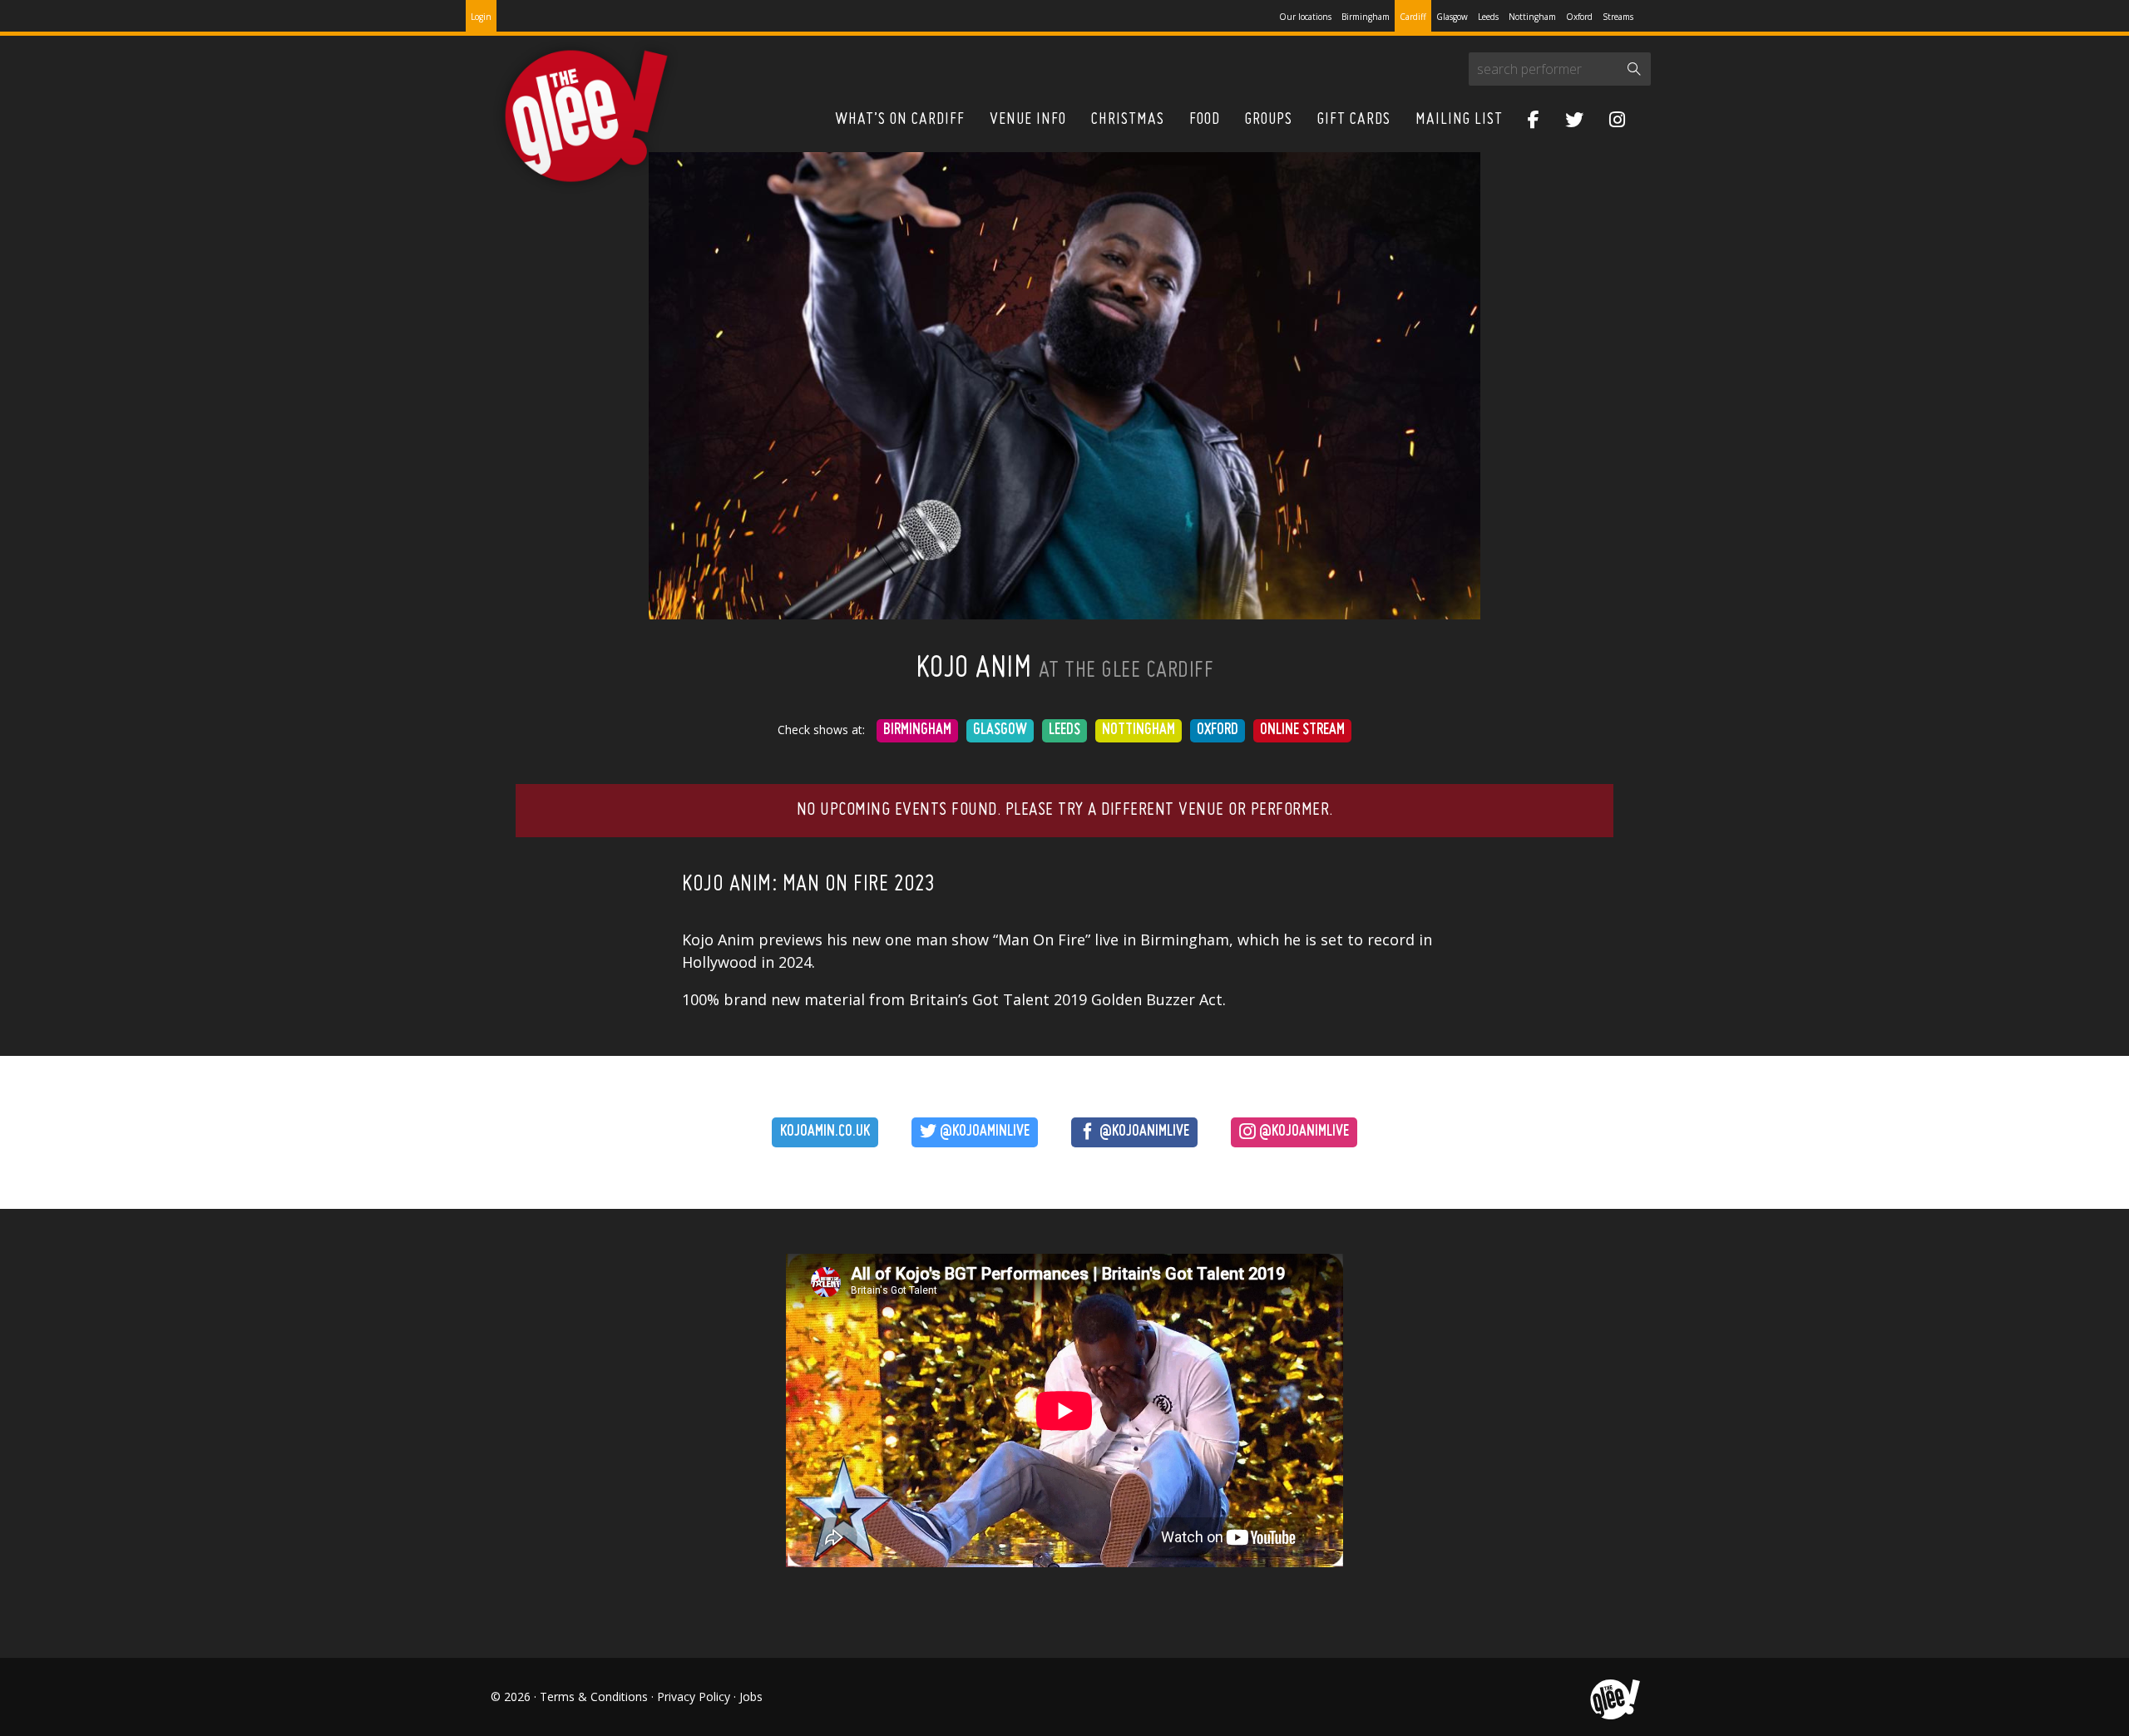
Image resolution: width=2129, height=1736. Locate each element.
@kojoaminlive (983, 1132)
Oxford (1579, 17)
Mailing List (1459, 120)
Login (481, 17)
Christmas (1128, 120)
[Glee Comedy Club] (586, 117)
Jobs (751, 1697)
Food (1205, 120)
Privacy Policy (694, 1697)
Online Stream (1302, 730)
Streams (1618, 17)
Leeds (1488, 17)
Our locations (1305, 17)
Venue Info (1028, 120)
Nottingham (1532, 17)
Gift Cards (1354, 120)
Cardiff (1413, 17)
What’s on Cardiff (900, 120)
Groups (1269, 120)
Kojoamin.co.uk (825, 1132)
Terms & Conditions (594, 1697)
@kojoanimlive (1143, 1132)
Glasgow (1452, 17)
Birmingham (1366, 17)
